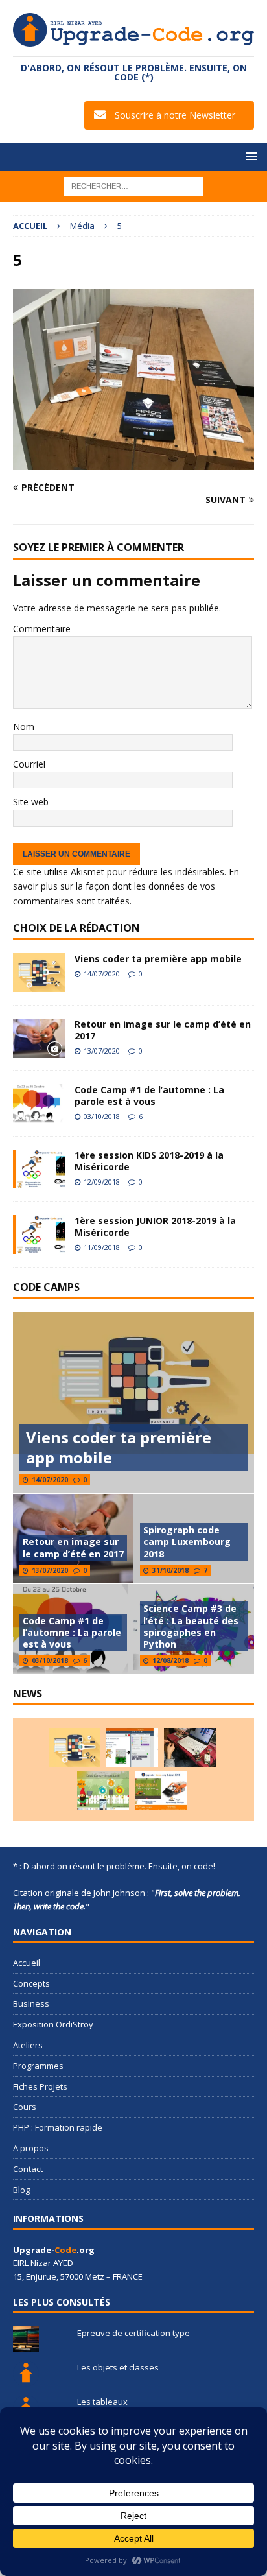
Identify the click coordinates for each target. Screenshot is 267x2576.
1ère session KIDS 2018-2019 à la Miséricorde (149, 1161)
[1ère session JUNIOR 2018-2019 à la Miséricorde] (39, 1235)
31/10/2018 (170, 1570)
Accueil (27, 1963)
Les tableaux (102, 2402)
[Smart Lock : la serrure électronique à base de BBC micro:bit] (190, 1747)
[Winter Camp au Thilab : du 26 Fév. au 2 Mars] (103, 1791)
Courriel (29, 764)
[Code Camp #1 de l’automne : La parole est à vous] (39, 1104)
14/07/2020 (102, 974)
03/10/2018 (102, 1116)
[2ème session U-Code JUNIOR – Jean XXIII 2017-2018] (161, 1791)
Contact (28, 2169)
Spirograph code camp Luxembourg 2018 (187, 1542)
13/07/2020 (102, 1051)
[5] (133, 462)
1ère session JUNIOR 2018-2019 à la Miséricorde (155, 1226)
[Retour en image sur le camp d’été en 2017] (39, 1038)
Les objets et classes (118, 2367)
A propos (31, 2148)
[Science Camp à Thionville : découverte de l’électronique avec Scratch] (132, 1747)
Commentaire (42, 629)
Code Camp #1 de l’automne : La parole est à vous (149, 1095)
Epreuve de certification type (133, 2333)
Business (31, 2003)
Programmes (38, 2066)
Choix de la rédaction (76, 928)
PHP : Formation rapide (58, 2127)
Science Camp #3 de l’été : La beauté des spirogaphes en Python (191, 1626)
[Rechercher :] (134, 185)
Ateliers (28, 2045)
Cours (25, 2107)
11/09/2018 (102, 1247)
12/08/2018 (170, 1660)
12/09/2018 (102, 1182)
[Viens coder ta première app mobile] (39, 973)
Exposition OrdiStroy (53, 2024)
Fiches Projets (40, 2086)
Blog (21, 2190)
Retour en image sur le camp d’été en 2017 (163, 1030)
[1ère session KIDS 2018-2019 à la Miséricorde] (39, 1169)
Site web (31, 802)
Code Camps (46, 1287)
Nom (24, 727)
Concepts (31, 1983)
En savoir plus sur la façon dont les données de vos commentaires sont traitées (126, 886)
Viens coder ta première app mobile (158, 959)
